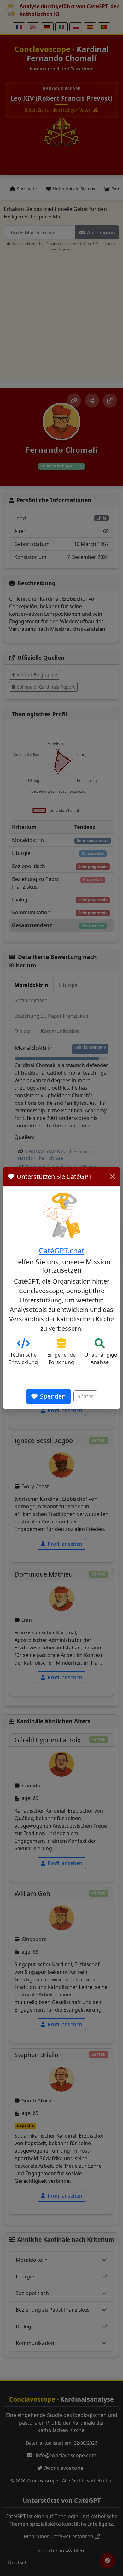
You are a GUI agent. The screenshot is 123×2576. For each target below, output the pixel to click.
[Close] (113, 1177)
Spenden (53, 1396)
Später (85, 1396)
